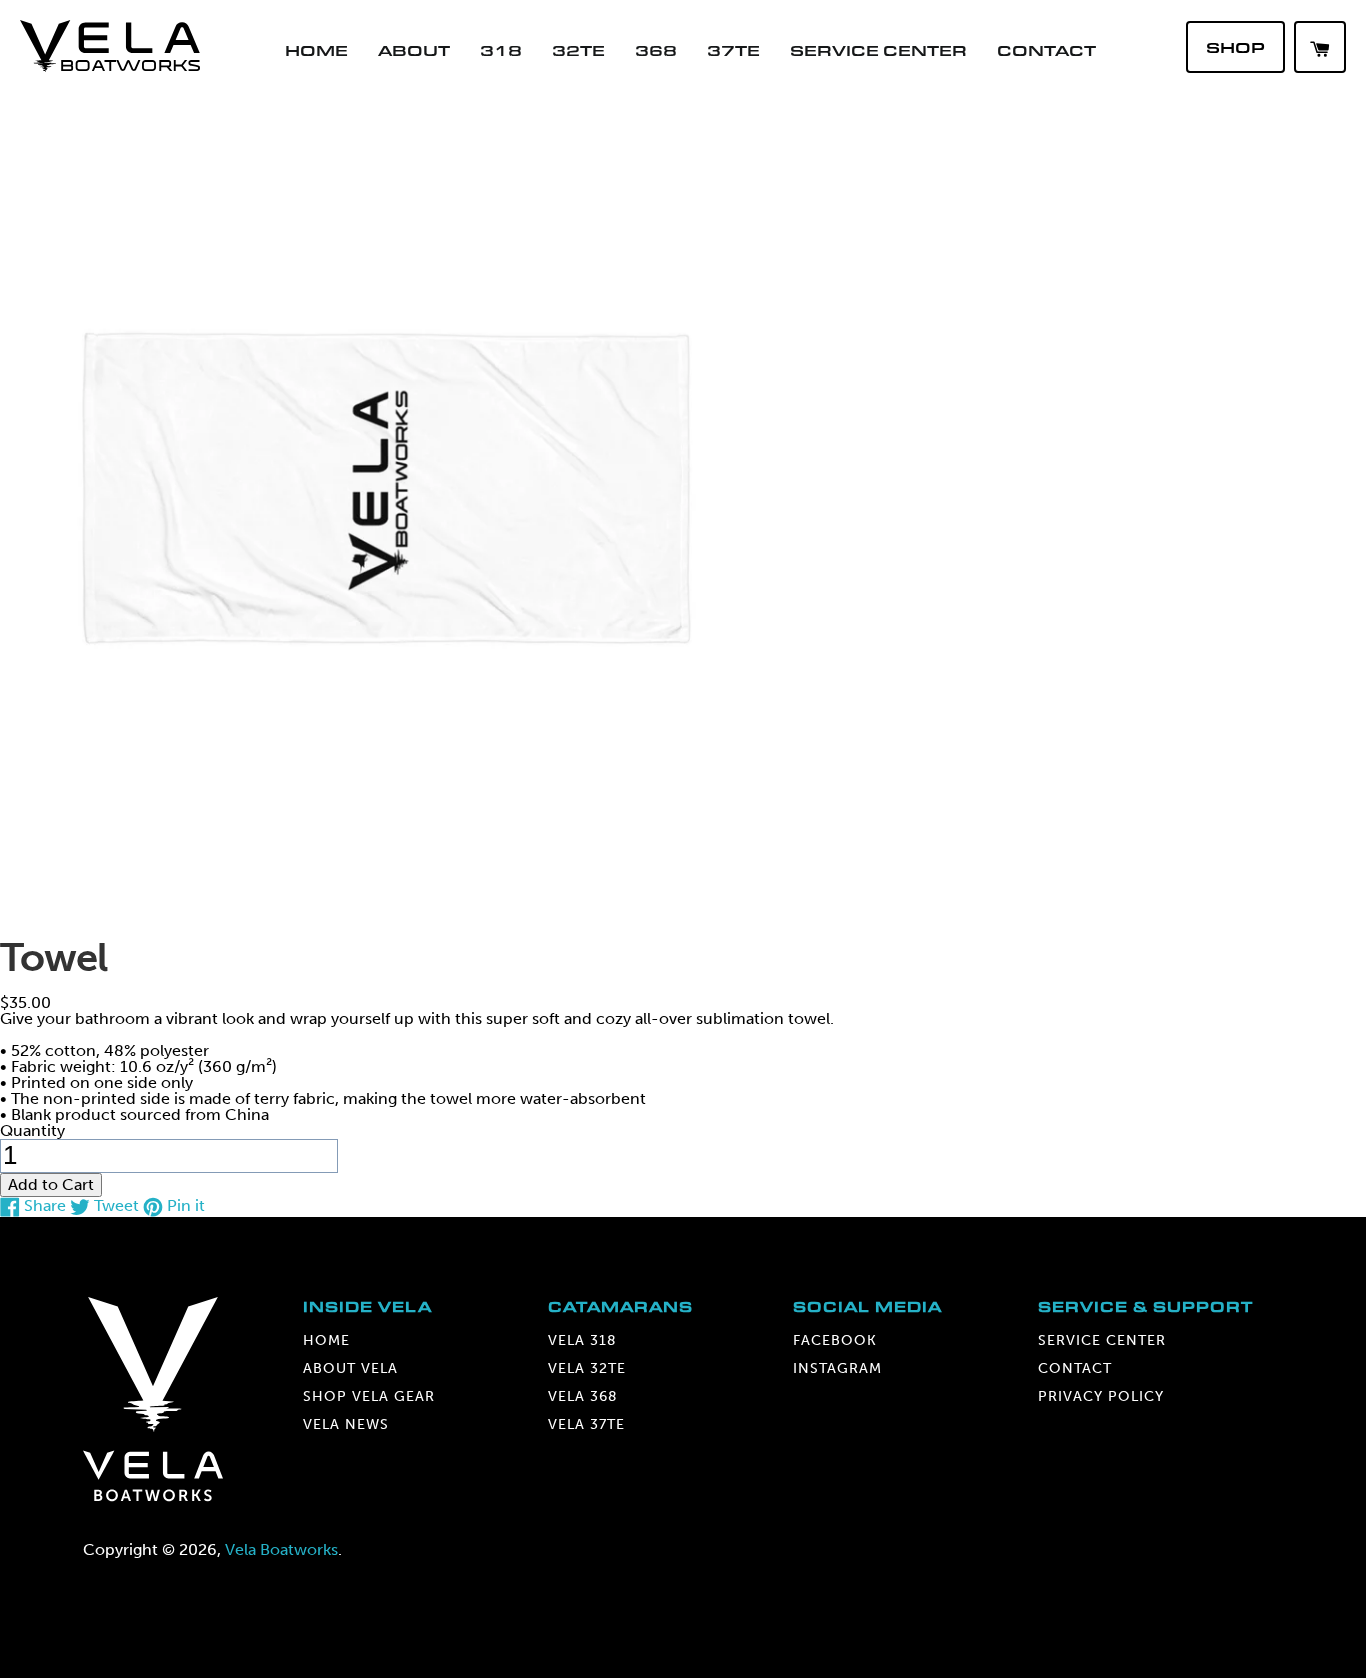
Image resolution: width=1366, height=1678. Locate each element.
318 (501, 50)
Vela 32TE (587, 1368)
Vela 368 (583, 1396)
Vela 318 (582, 1340)
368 (656, 50)
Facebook (835, 1340)
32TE (578, 50)
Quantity (32, 1130)
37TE (733, 50)
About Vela (350, 1368)
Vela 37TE (586, 1424)
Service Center (878, 50)
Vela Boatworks (281, 1549)
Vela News (346, 1424)
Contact (1046, 50)
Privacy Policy (1101, 1396)
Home (316, 50)
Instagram (837, 1368)
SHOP (1235, 47)
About (414, 50)
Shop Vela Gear (369, 1396)
